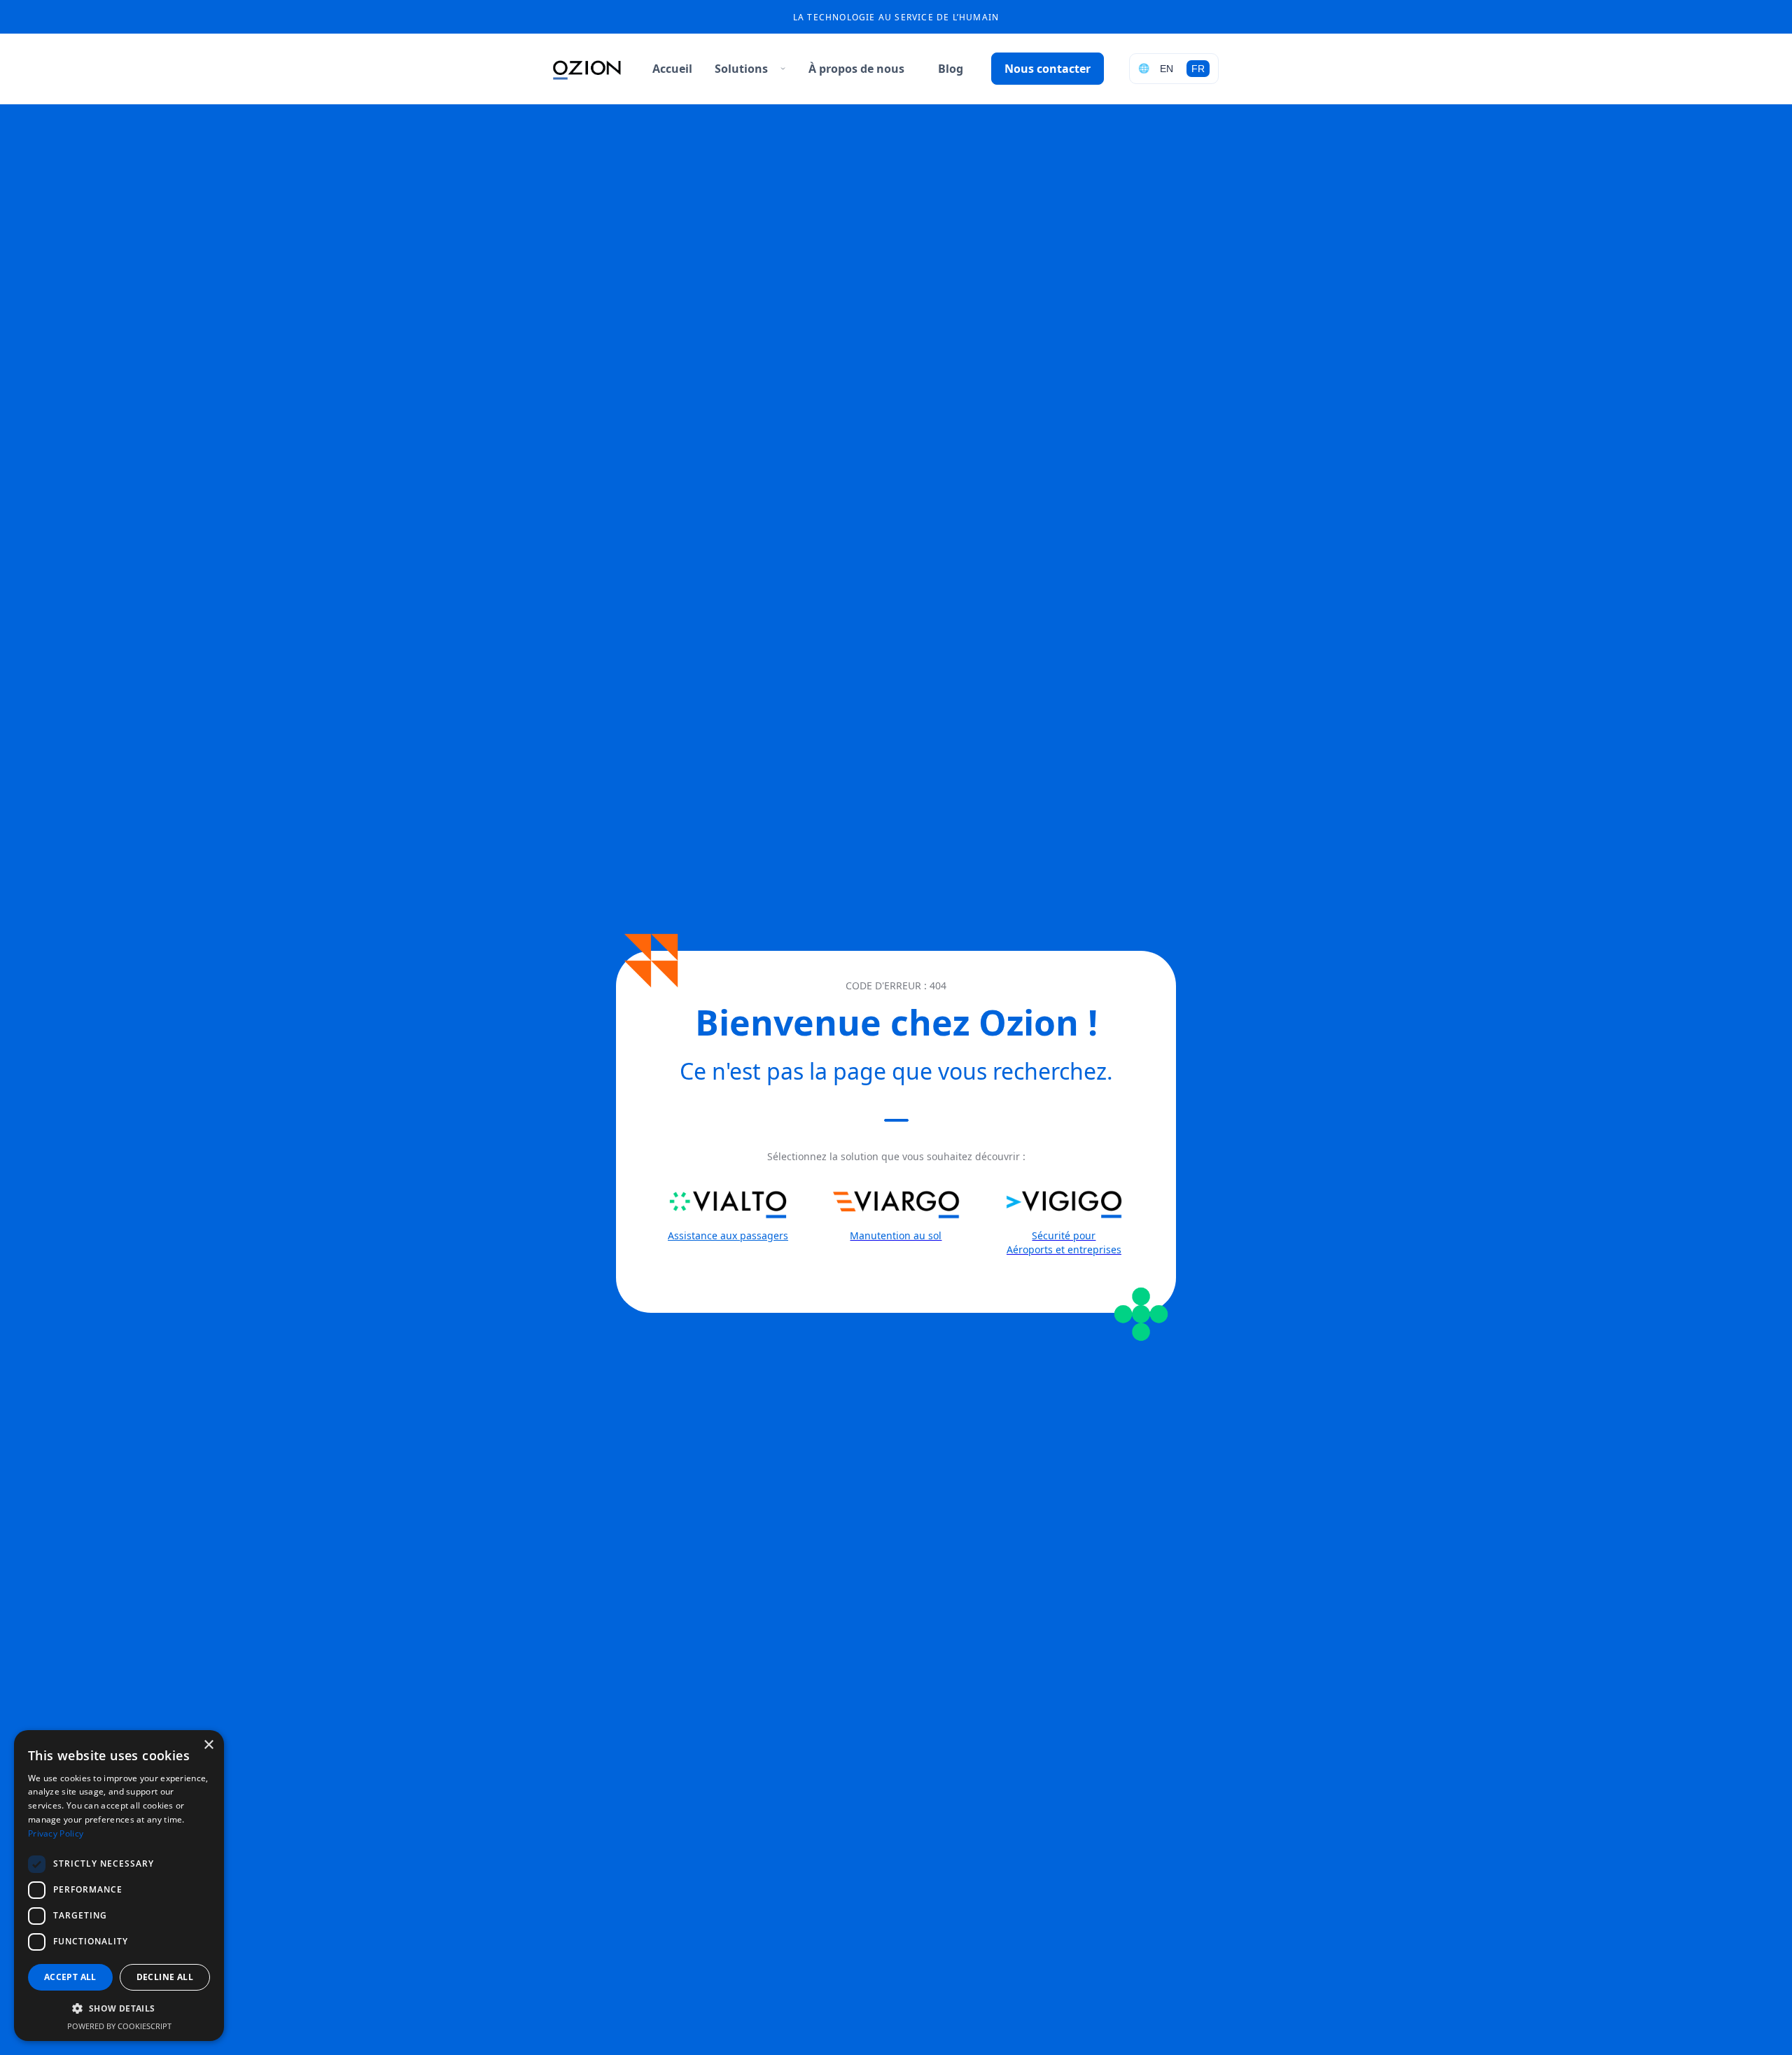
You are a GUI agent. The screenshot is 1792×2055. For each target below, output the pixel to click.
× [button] (208, 1745)
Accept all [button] (70, 1977)
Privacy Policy (56, 1833)
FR (1198, 69)
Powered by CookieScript (119, 2026)
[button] (745, 69)
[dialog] (119, 1886)
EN (1167, 69)
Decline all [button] (165, 1977)
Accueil (672, 69)
